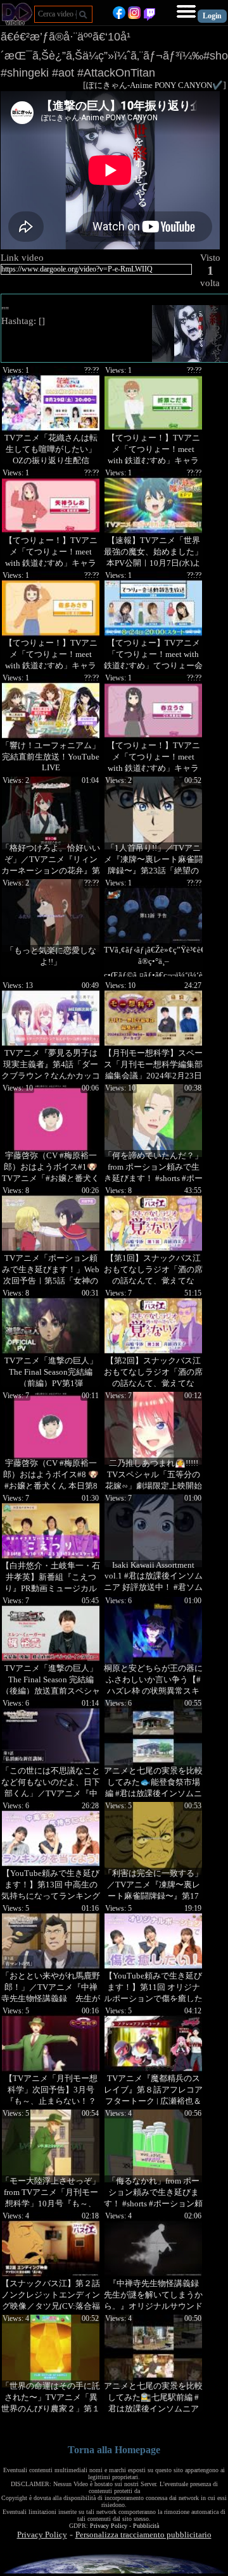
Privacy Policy (109, 2526)
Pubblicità (146, 2526)
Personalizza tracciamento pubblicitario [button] (143, 2535)
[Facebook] (119, 16)
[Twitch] (149, 16)
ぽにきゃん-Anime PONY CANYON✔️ (155, 85)
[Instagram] (134, 16)
